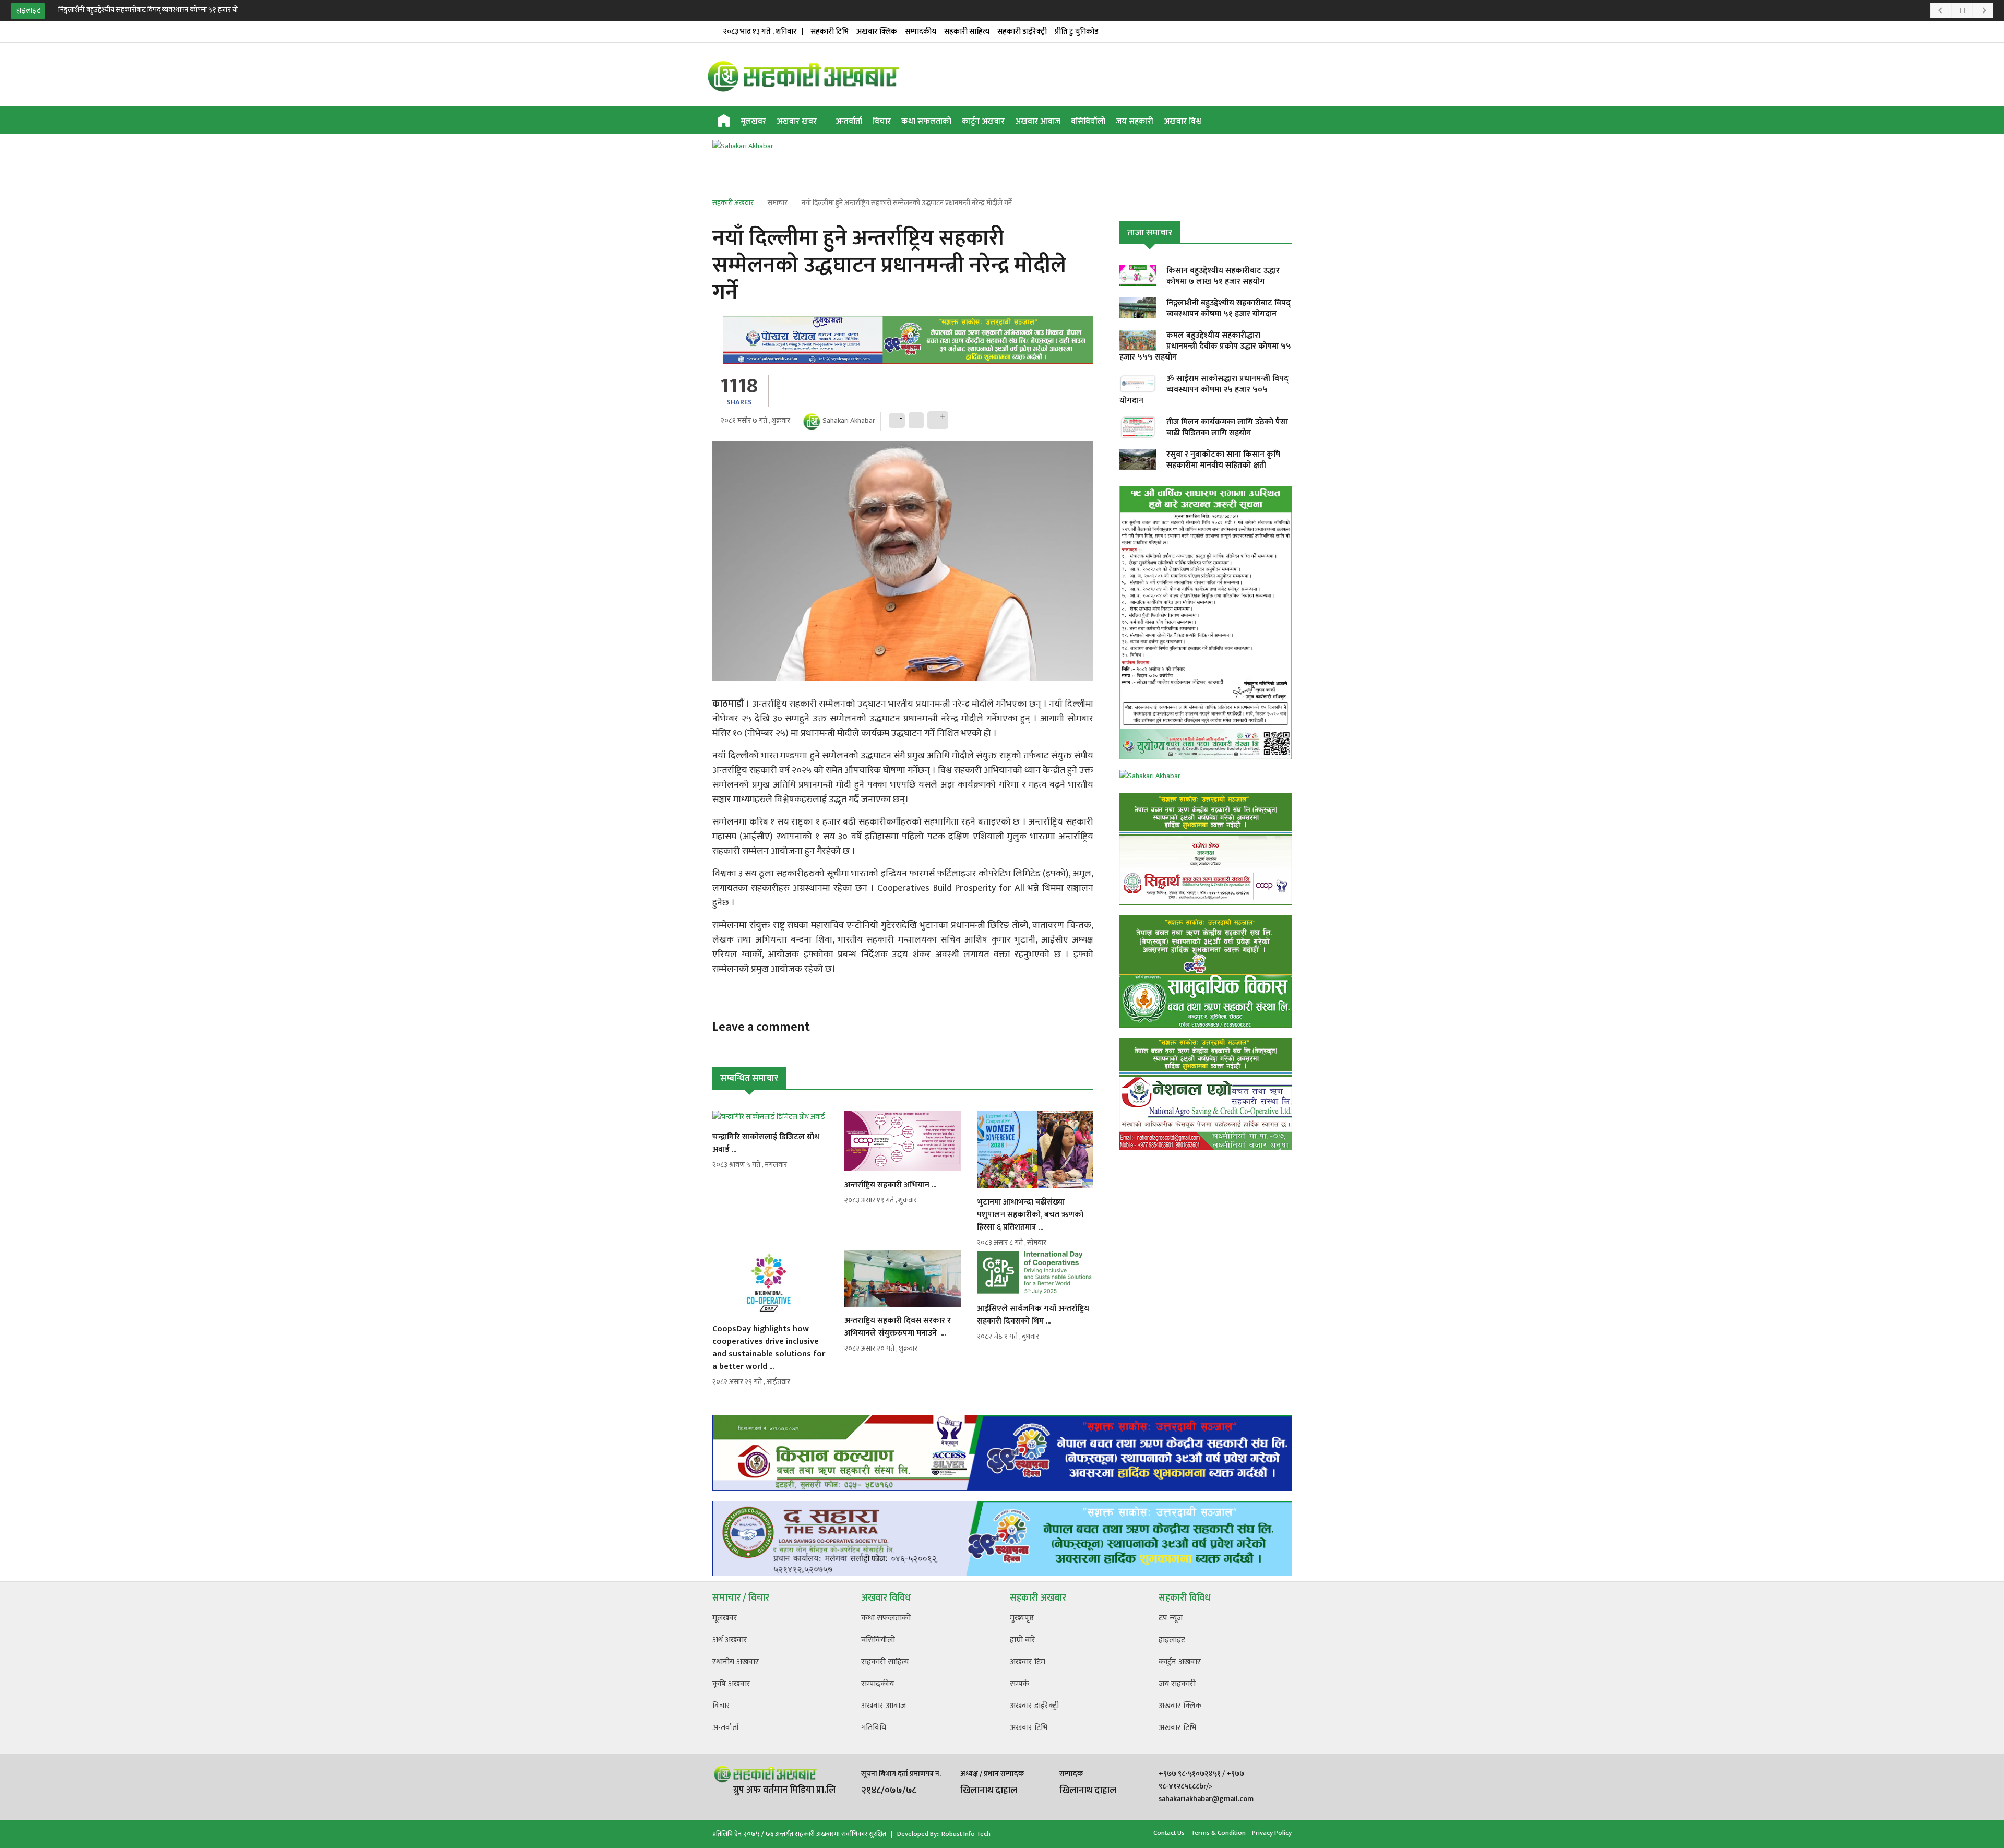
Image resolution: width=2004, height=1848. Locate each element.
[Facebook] (1250, 122)
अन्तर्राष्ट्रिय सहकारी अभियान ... (890, 1185)
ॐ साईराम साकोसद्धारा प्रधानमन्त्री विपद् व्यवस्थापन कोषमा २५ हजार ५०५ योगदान (1204, 390)
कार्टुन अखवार (983, 121)
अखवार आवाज (1038, 121)
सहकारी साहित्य (967, 32)
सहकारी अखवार (733, 203)
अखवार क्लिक (877, 32)
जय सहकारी (1135, 121)
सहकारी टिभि (830, 32)
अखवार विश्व (1183, 121)
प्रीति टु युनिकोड (1077, 32)
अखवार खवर (798, 121)
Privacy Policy (1272, 1833)
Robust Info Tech (966, 1834)
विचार (882, 121)
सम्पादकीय (921, 32)
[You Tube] (1267, 122)
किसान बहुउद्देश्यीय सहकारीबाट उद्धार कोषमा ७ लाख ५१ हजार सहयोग (1223, 276)
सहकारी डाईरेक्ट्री (1022, 32)
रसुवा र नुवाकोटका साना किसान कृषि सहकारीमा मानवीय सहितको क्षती (1223, 460)
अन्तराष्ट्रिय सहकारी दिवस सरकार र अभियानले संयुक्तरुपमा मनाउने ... (898, 1327)
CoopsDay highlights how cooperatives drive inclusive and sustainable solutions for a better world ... (769, 1348)
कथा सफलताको (926, 121)
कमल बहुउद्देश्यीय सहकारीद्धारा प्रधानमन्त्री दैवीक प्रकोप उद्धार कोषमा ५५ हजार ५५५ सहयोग (1205, 346)
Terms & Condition (1218, 1833)
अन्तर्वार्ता (849, 121)
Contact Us (1169, 1833)
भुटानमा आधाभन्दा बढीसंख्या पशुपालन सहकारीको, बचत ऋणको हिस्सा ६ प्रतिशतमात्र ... (1030, 1215)
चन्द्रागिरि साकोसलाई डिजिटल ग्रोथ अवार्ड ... (766, 1143)
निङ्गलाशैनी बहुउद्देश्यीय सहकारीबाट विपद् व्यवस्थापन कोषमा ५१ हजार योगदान (156, 10)
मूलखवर (753, 121)
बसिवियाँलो (1088, 121)
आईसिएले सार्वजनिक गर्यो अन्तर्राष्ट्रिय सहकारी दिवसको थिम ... (1033, 1315)
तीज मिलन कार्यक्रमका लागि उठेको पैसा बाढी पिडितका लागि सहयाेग (1227, 427)
